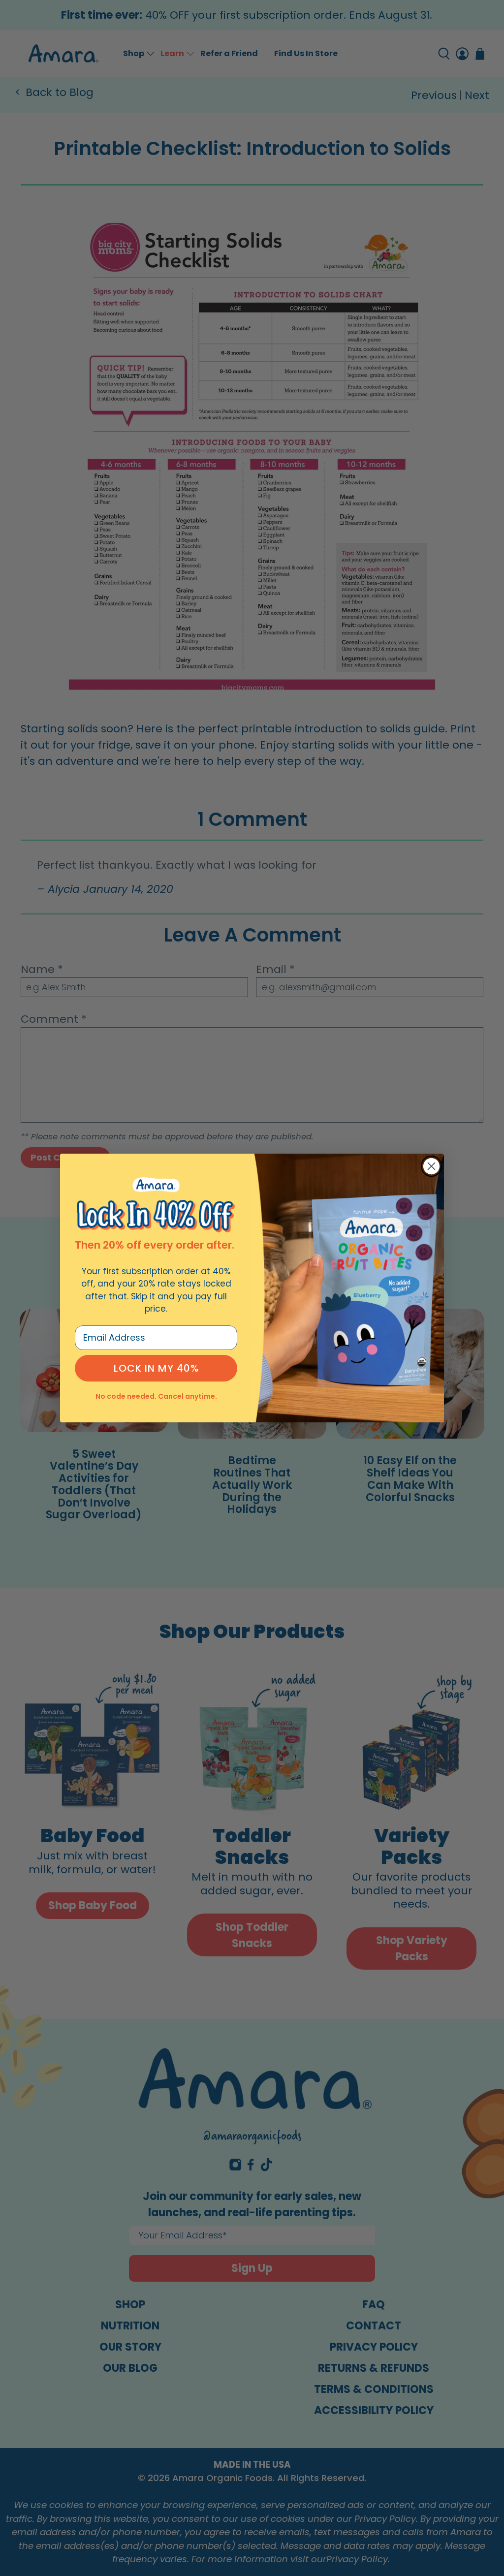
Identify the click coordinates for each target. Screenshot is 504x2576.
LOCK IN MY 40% (156, 1368)
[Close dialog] (431, 1166)
